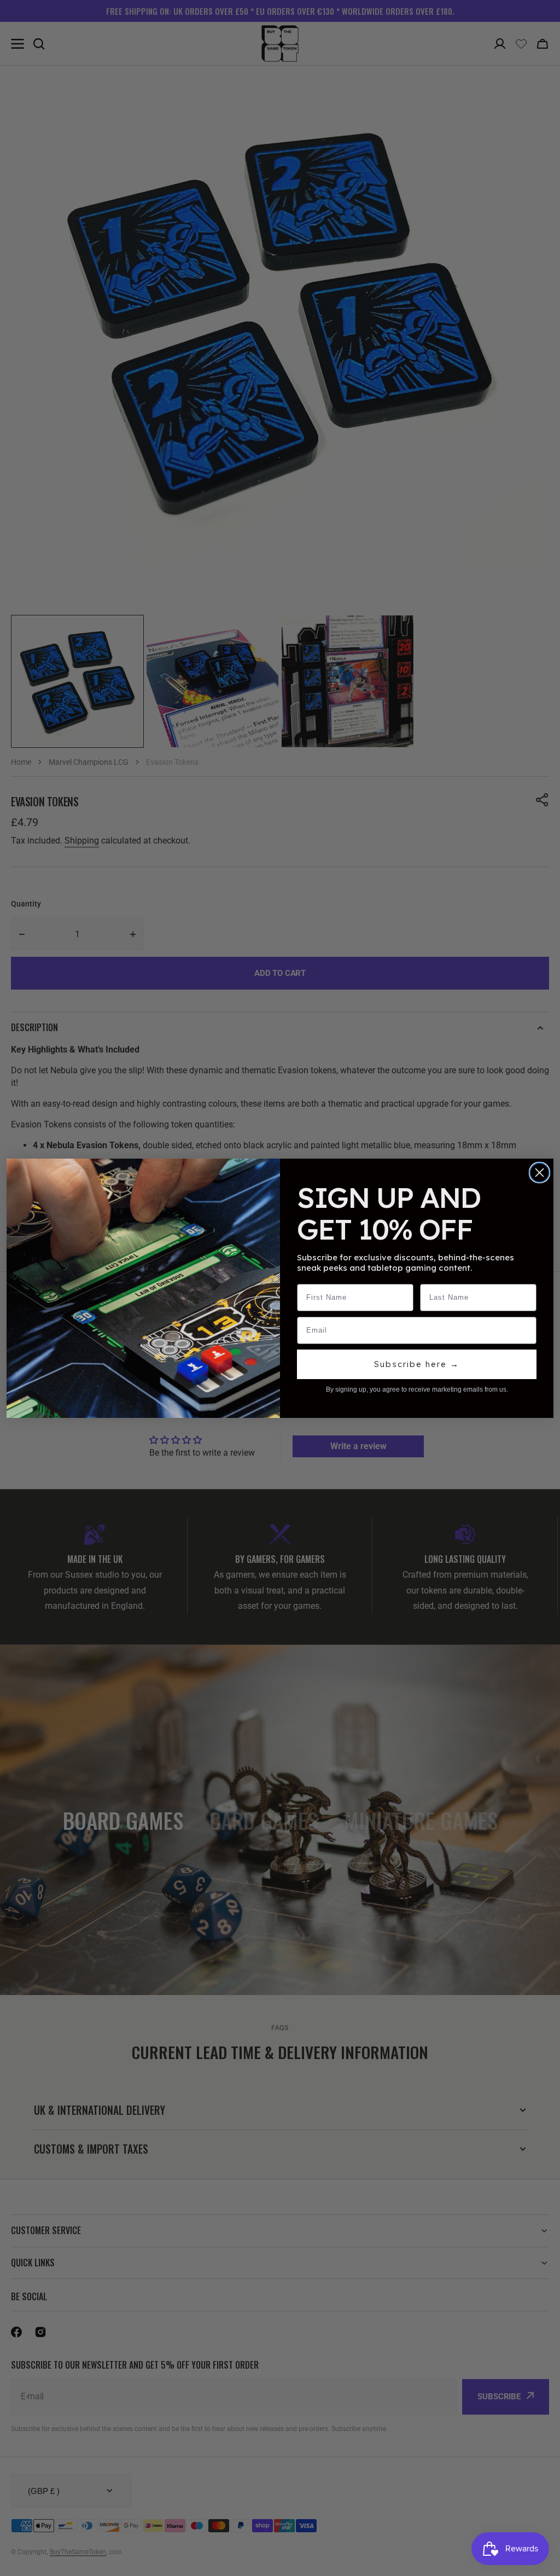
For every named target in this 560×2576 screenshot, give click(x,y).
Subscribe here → (417, 1364)
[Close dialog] (539, 1173)
